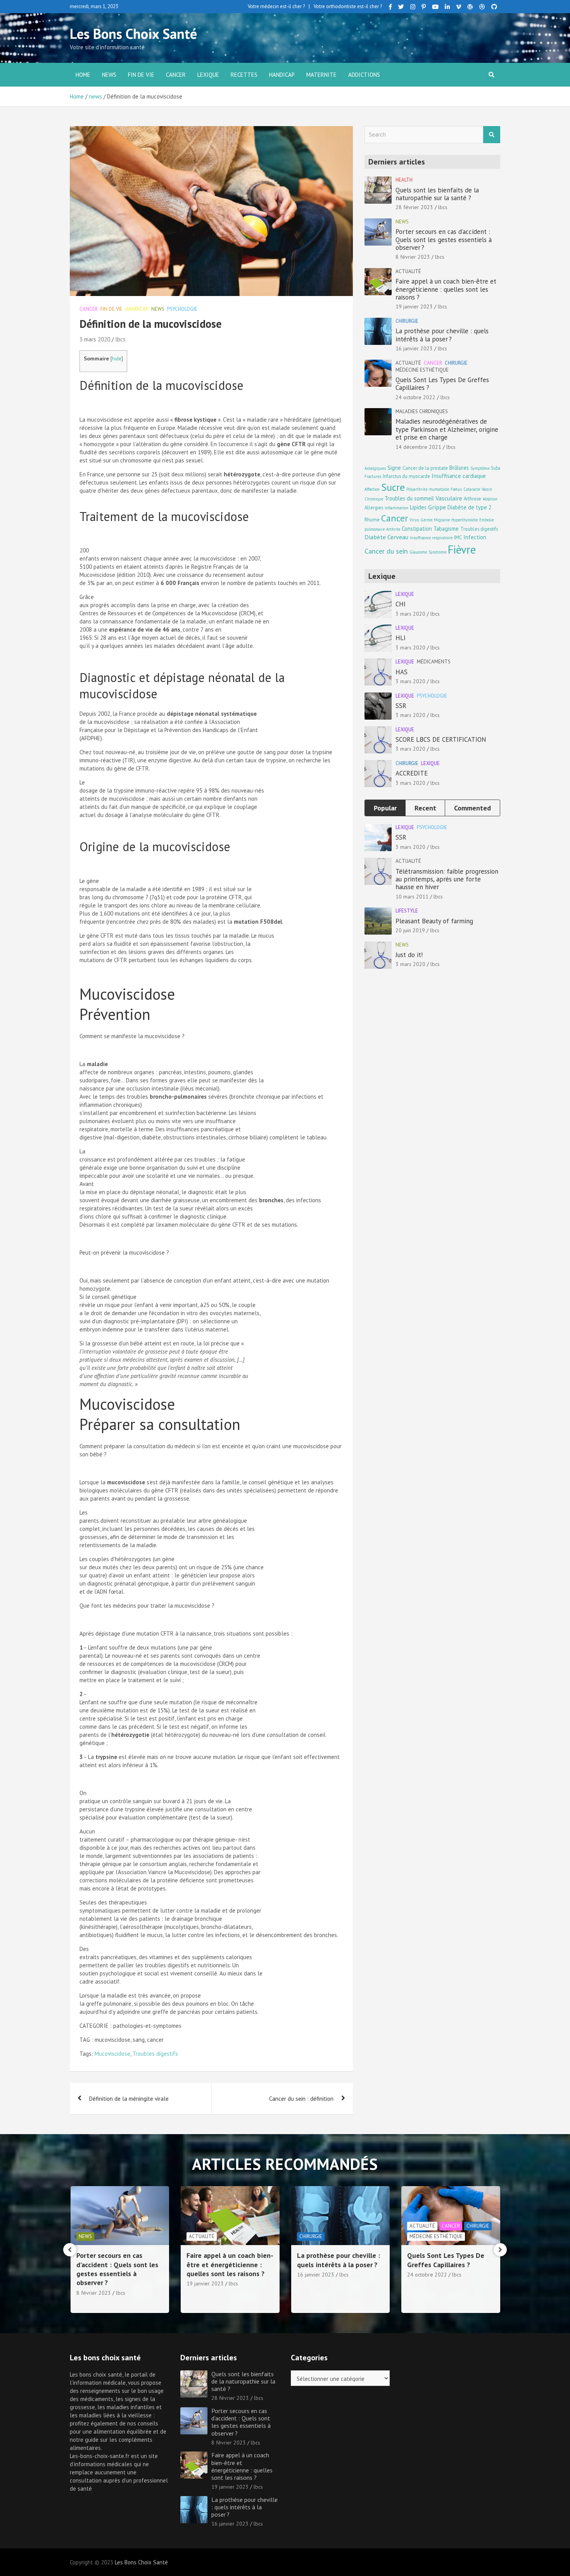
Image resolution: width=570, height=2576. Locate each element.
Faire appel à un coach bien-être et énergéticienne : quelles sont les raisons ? (446, 289)
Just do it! (409, 955)
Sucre (393, 487)
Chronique (374, 499)
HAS (402, 672)
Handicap (282, 75)
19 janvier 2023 (414, 306)
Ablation (490, 499)
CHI (401, 604)
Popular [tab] (385, 808)
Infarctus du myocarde (406, 476)
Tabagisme (446, 529)
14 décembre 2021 (418, 447)
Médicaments (434, 662)
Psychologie (182, 309)
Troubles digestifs (155, 2054)
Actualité (408, 271)
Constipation (417, 529)
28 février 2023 (414, 207)
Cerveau (398, 537)
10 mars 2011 (412, 897)
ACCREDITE (412, 773)
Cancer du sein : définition (301, 2099)
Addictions (364, 75)
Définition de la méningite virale (129, 2099)
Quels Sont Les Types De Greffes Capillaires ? (442, 384)
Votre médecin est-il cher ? (276, 6)
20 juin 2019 (410, 930)
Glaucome (418, 552)
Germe (426, 520)
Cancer (176, 75)
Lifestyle (407, 911)
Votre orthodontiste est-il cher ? (348, 6)
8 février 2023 (413, 257)
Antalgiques (375, 468)
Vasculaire (449, 498)
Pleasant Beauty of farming (434, 921)
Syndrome (437, 552)
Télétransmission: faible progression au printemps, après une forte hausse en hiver (447, 879)
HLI (401, 638)
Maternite (321, 75)
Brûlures (459, 468)
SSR (401, 706)
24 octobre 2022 (415, 397)
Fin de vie (141, 75)
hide (117, 359)
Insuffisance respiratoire (431, 538)
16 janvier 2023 (414, 348)
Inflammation (396, 508)
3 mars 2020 (95, 339)
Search (492, 135)
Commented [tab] (472, 808)
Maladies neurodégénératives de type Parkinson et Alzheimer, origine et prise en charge (447, 429)
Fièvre (462, 549)
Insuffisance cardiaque (459, 476)
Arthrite (393, 529)
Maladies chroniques (422, 411)
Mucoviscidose (112, 2054)
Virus (414, 520)
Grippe (437, 507)
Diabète (375, 537)
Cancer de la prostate (425, 468)
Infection (475, 537)
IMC (458, 537)
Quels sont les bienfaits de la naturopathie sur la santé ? (437, 194)
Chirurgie (407, 321)
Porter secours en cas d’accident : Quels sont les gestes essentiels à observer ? (444, 240)
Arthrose (472, 499)
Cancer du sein (386, 551)
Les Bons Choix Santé (133, 34)
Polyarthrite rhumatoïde (428, 489)
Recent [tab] (425, 808)
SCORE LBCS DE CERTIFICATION (441, 739)
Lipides (418, 507)
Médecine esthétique (422, 370)
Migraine (442, 520)
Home (83, 75)
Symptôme (480, 468)
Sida (496, 468)
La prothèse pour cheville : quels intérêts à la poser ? (442, 335)
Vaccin (487, 489)
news (109, 75)
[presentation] (70, 2250)
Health (404, 180)
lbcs (120, 339)
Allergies (374, 507)
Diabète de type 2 (470, 507)
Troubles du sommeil (409, 498)
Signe (394, 468)
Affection (372, 489)
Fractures (373, 476)
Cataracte (472, 489)
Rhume (372, 519)
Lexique (208, 75)
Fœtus (456, 489)
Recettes (244, 75)
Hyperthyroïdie (465, 520)
